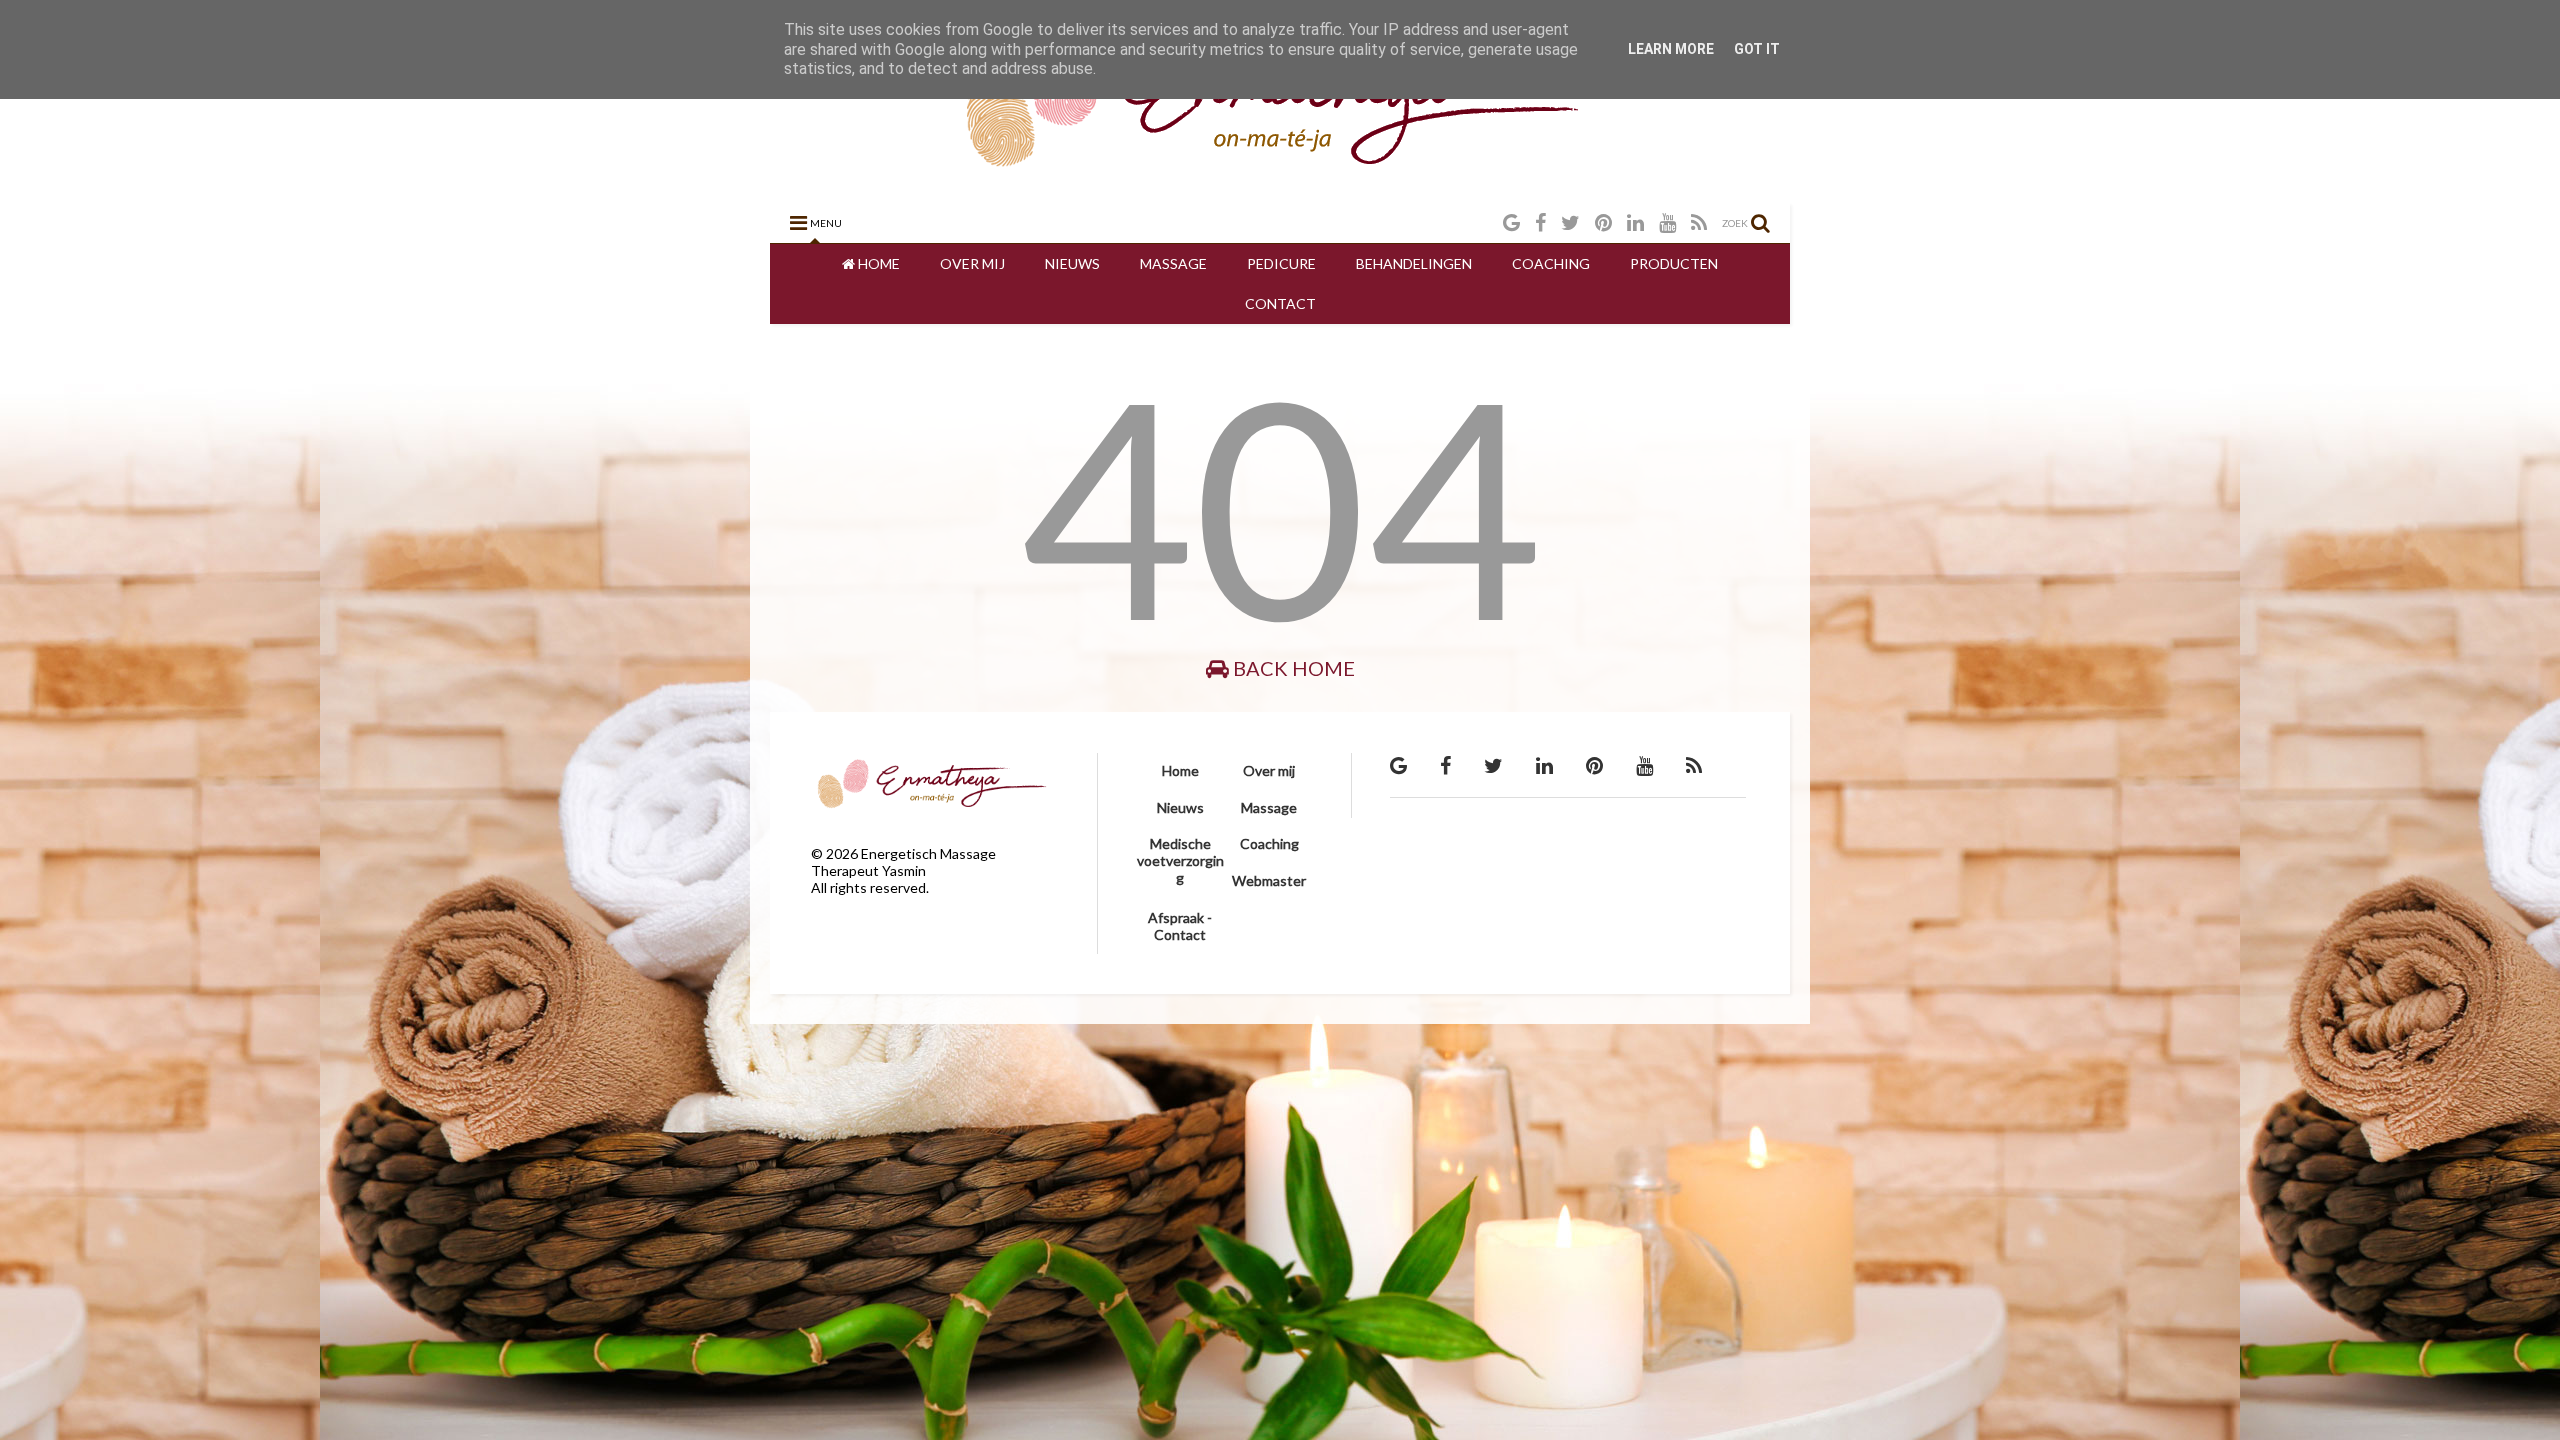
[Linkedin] (1635, 222)
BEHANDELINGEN (1414, 263)
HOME (877, 263)
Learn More (1671, 49)
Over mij (1269, 770)
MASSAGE (1173, 263)
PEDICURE (1281, 263)
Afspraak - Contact (1180, 926)
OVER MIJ (972, 263)
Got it (1757, 49)
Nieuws (1180, 807)
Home (1180, 770)
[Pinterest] (1603, 222)
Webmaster (1269, 880)
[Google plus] (1511, 222)
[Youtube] (1667, 222)
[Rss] (1699, 222)
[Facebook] (1540, 222)
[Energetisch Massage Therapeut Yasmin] (1280, 178)
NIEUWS (1072, 263)
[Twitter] (1570, 222)
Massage (1269, 807)
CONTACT (1280, 303)
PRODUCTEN (1674, 263)
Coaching (1269, 843)
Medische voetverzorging (1180, 860)
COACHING (1551, 263)
